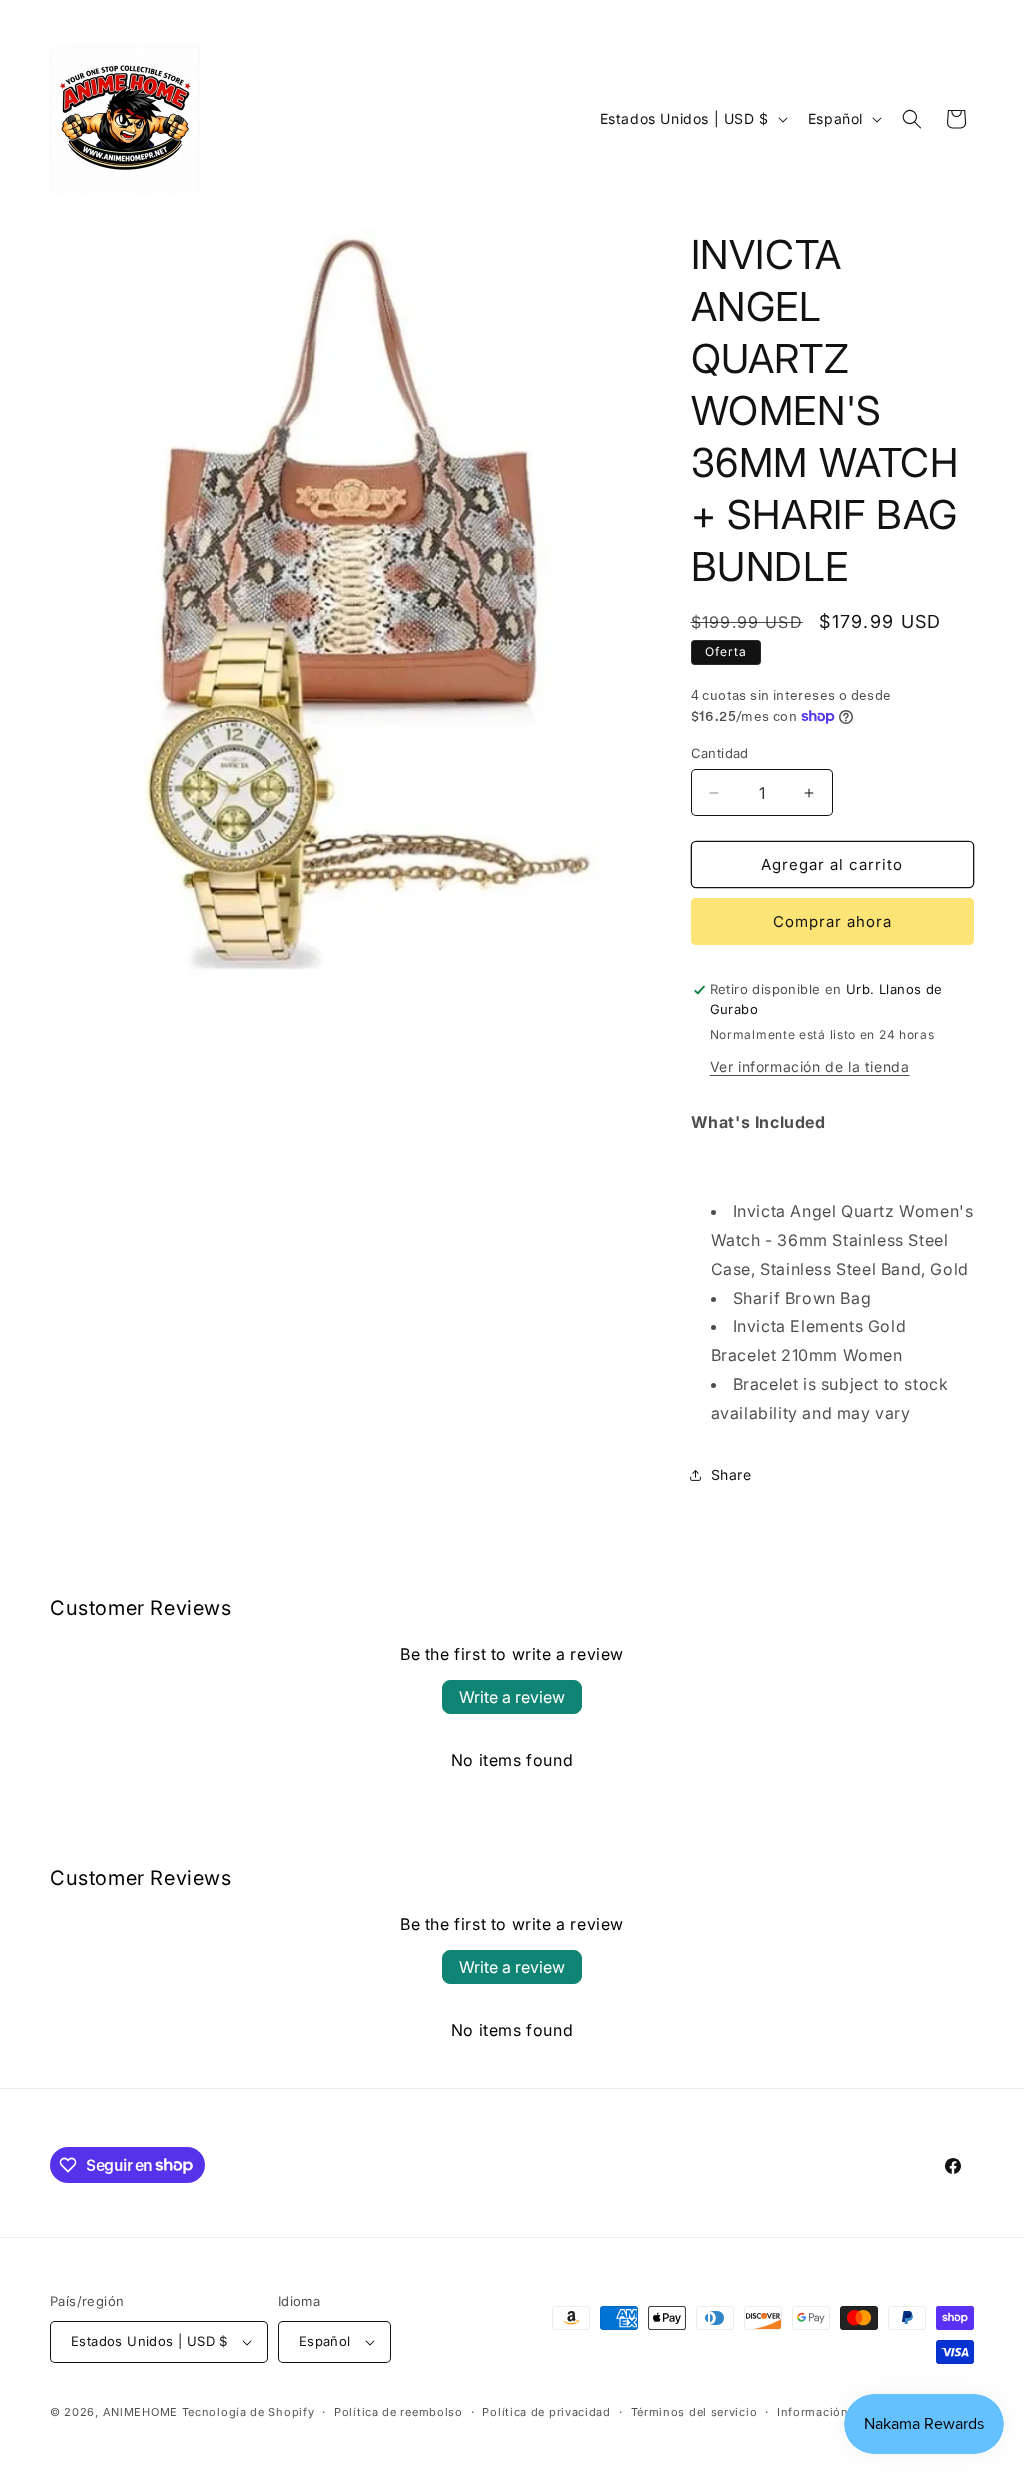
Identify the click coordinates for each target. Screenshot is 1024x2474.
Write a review (512, 1697)
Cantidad (720, 753)
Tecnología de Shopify (248, 2412)
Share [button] (731, 1474)
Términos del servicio (694, 2412)
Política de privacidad (546, 2412)
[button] (912, 119)
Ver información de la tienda (810, 1066)
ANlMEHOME (140, 2412)
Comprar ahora (832, 921)
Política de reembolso (398, 2412)
